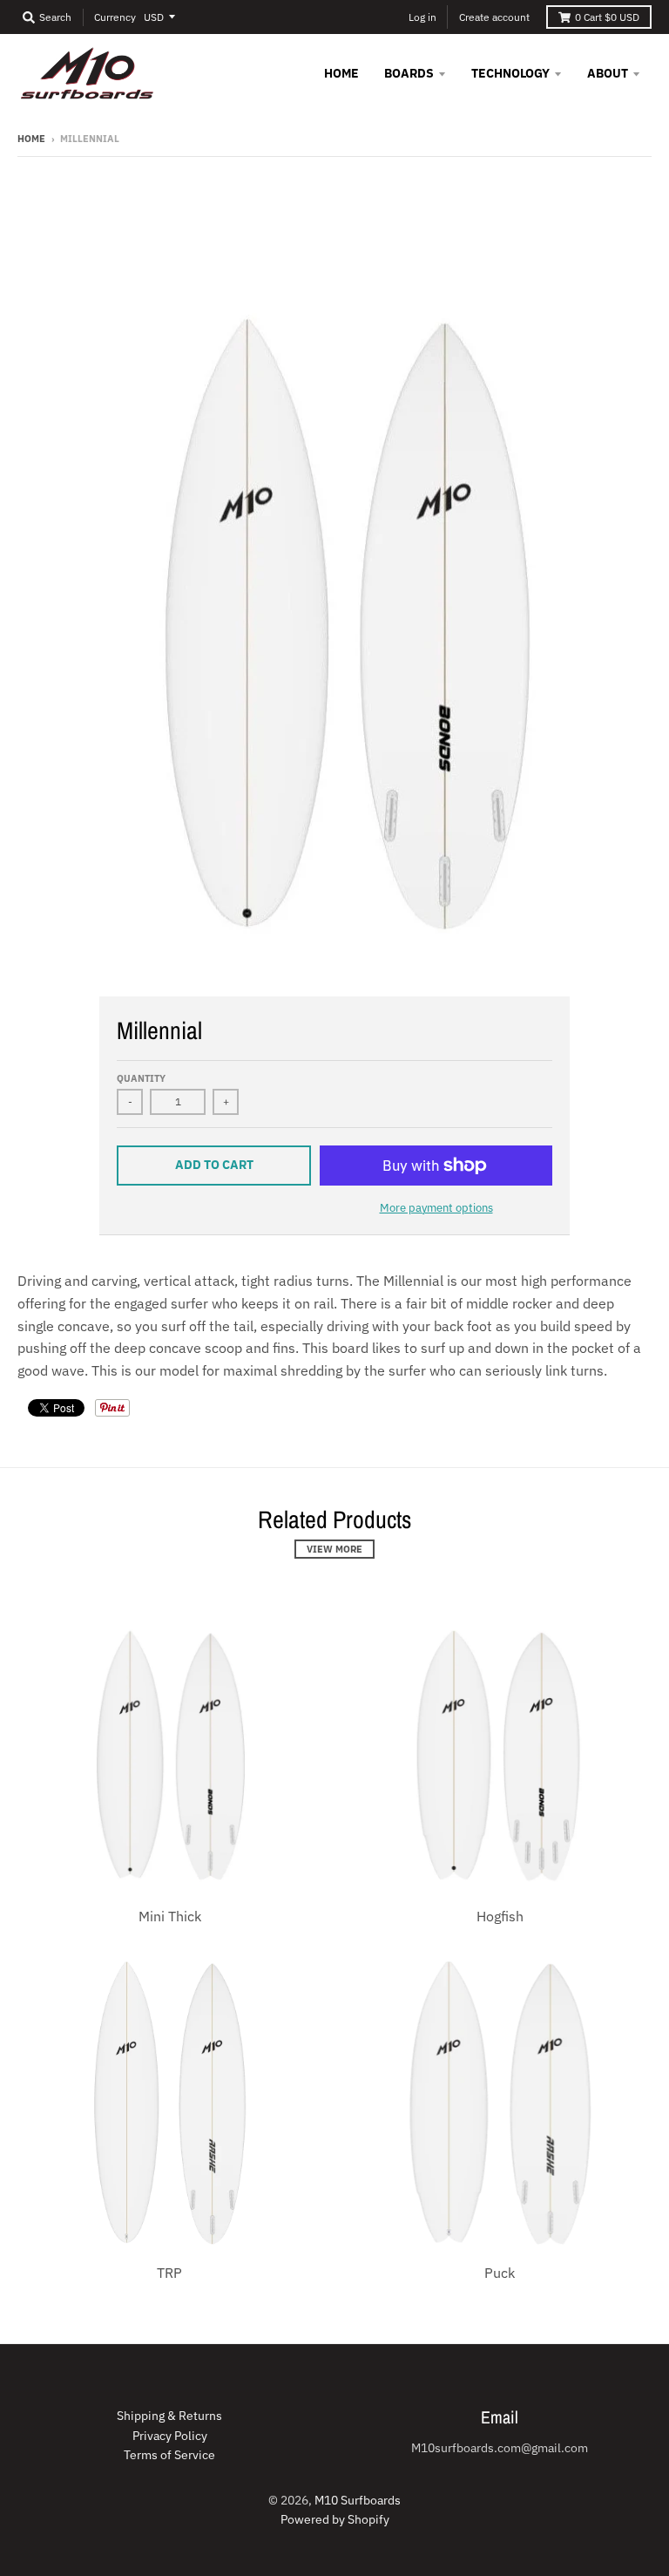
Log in (422, 17)
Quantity (141, 1078)
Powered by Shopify (335, 2519)
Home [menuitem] (341, 73)
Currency (115, 17)
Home (31, 139)
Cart (607, 17)
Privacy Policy (170, 2436)
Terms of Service (169, 2455)
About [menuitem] (608, 73)
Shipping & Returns (169, 2416)
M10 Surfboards (358, 2500)
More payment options (436, 1208)
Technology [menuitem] (510, 73)
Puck (500, 2273)
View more (334, 1549)
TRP (169, 2273)
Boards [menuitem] (409, 73)
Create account (494, 17)
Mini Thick (170, 1916)
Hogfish (500, 1916)
